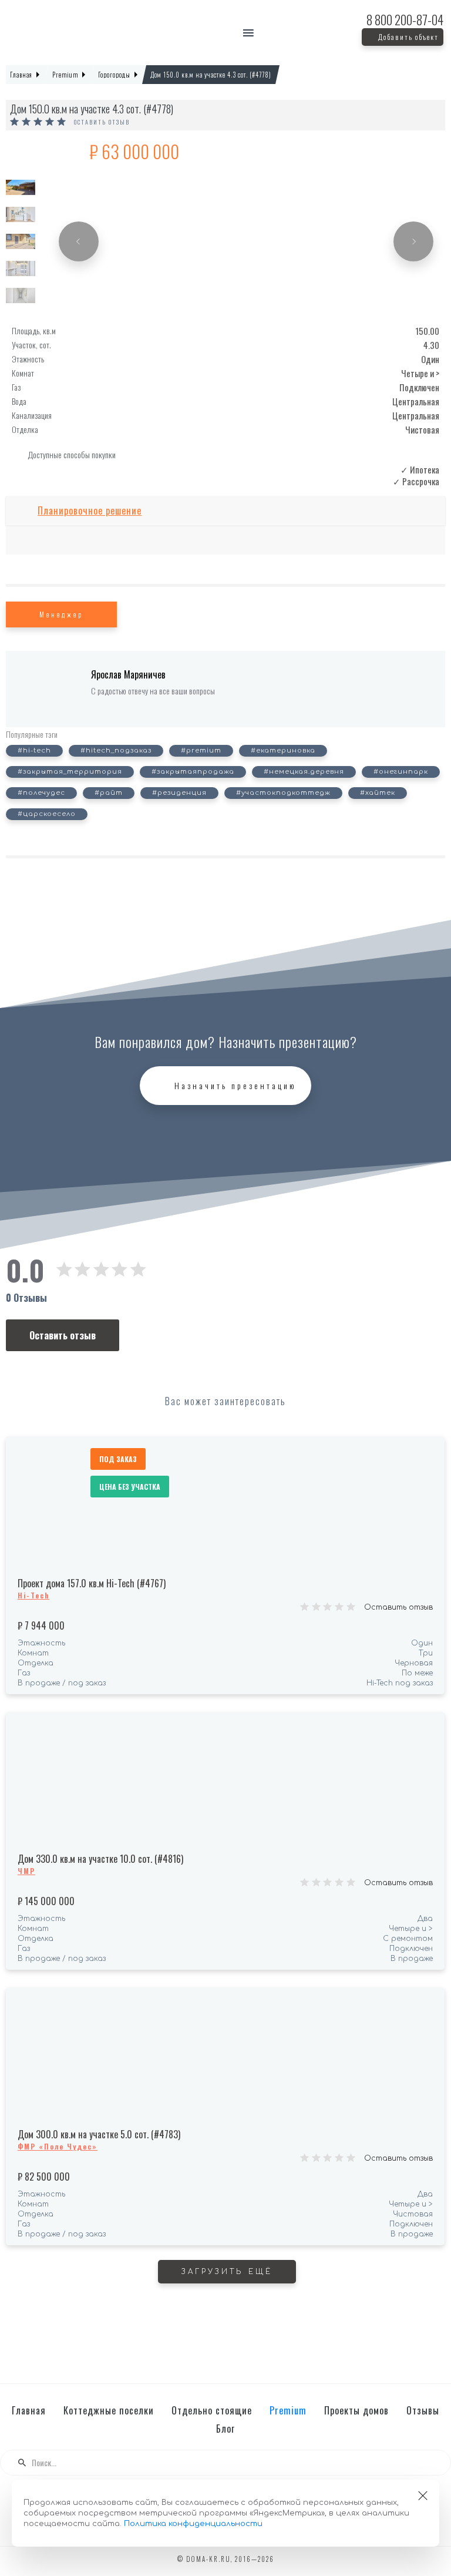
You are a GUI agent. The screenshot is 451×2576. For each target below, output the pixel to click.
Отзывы (423, 2410)
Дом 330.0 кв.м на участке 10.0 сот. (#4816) (100, 1859)
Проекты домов (356, 2410)
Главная (29, 2410)
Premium (288, 2410)
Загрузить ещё (227, 2272)
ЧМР (26, 1871)
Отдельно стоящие (212, 2410)
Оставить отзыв (102, 122)
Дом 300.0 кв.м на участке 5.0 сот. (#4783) (99, 2134)
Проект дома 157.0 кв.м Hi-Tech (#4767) (92, 1583)
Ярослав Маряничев (128, 674)
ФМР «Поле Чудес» (58, 2146)
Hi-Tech (33, 1595)
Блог (225, 2429)
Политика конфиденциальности (193, 2524)
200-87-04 (405, 20)
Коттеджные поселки (109, 2410)
